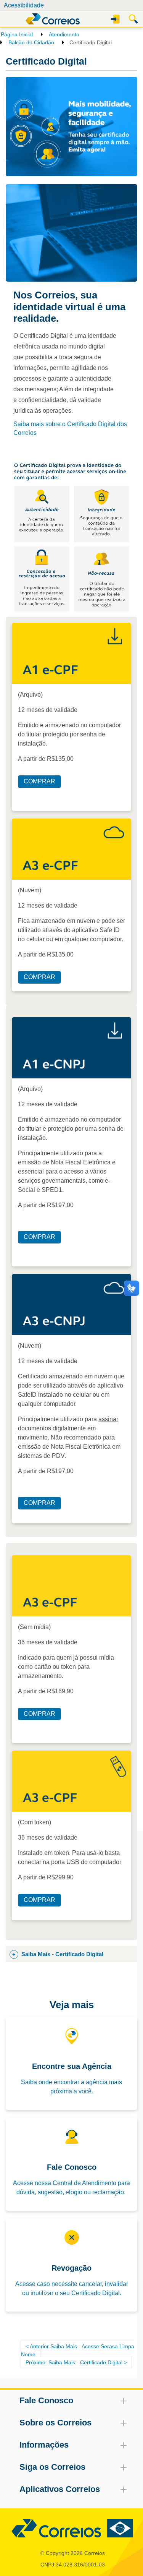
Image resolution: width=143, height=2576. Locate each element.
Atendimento (64, 34)
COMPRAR (39, 781)
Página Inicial (17, 34)
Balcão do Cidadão (31, 42)
